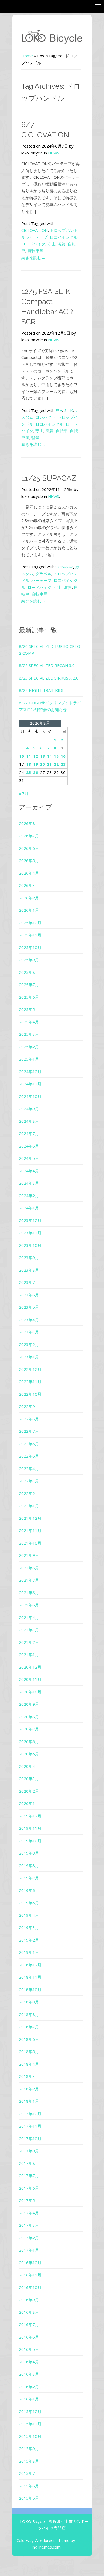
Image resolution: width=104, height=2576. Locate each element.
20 (42, 764)
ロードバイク (33, 244)
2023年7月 (29, 1282)
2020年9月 (29, 1704)
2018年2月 (29, 2089)
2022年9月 (29, 1406)
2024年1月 (29, 1208)
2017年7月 (29, 2176)
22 (56, 764)
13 (42, 756)
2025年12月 (30, 923)
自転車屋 (35, 251)
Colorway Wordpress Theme (43, 2540)
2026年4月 (29, 873)
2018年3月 (29, 2076)
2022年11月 (30, 1382)
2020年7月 (29, 1729)
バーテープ (37, 237)
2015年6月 (29, 2486)
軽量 (35, 438)
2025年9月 (29, 960)
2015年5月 (29, 2498)
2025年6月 (29, 997)
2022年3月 (29, 1481)
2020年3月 (29, 1779)
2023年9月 (29, 1257)
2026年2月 (29, 898)
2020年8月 (29, 1717)
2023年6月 (29, 1295)
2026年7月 (29, 836)
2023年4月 (29, 1320)
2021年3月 (29, 1630)
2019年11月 (30, 1828)
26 (35, 772)
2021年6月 (29, 1593)
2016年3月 (29, 2374)
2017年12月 (30, 2114)
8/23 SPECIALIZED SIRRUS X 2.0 (49, 678)
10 (22, 756)
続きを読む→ (33, 257)
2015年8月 (29, 2461)
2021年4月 (29, 1617)
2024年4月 (29, 1171)
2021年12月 (30, 1518)
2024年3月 (29, 1183)
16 (63, 756)
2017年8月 (29, 2163)
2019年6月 (29, 1890)
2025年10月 (30, 947)
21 (49, 764)
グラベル (43, 574)
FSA (59, 410)
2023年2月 (29, 1344)
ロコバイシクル (64, 237)
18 (29, 764)
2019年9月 (29, 1853)
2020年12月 (30, 1667)
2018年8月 (29, 2014)
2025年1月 (29, 1059)
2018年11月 (30, 1977)
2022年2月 (29, 1493)
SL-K (69, 410)
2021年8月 (29, 1568)
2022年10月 (30, 1394)
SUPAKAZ (64, 567)
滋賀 (62, 244)
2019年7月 (29, 1878)
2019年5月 (29, 1903)
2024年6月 (29, 1146)
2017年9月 (29, 2151)
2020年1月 (29, 1803)
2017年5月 (29, 2200)
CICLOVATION (35, 230)
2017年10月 (30, 2138)
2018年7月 (29, 2027)
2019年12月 (30, 1816)
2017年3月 (29, 2225)
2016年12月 (30, 2263)
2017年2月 (29, 2238)
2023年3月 (29, 1332)
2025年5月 (29, 1009)
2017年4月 (29, 2213)
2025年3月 (29, 1034)
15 (56, 756)
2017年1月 (29, 2250)
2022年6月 (29, 1444)
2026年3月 (29, 885)
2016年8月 (29, 2312)
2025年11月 (30, 935)
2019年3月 (29, 1927)
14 (49, 756)
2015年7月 (29, 2473)
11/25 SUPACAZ (49, 478)
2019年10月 (30, 1841)
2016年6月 (29, 2337)
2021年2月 (29, 1642)
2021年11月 (30, 1530)
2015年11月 (30, 2424)
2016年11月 (30, 2275)
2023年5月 (29, 1307)
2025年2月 (29, 1047)
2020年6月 (29, 1741)
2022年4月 (29, 1468)
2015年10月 (30, 2436)
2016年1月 (29, 2399)
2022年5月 (29, 1456)
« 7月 (24, 793)
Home (27, 56)
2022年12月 (30, 1369)
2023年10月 (30, 1245)
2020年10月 (30, 1692)
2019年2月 (29, 1940)
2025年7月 (29, 985)
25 (29, 772)
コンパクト (45, 417)
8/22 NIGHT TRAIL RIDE (42, 690)
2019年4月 (29, 1915)
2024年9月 (29, 1109)
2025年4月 (29, 1022)
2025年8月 (29, 972)
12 (35, 756)
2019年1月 (29, 1952)
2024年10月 (30, 1096)
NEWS (54, 153)
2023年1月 (29, 1357)
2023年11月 (30, 1233)
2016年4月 (29, 2362)
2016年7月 (29, 2324)
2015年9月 (29, 2448)
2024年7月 (29, 1133)
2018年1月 (29, 2101)
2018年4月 (29, 2064)
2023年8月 (29, 1270)
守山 (51, 244)
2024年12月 (30, 1071)
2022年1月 (29, 1506)
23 (63, 764)
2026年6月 (29, 848)
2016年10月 (30, 2287)
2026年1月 (29, 910)
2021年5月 (29, 1605)
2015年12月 (30, 2411)
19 (35, 764)
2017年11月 (30, 2126)
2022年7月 (29, 1431)
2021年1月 (29, 1654)
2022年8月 (29, 1419)
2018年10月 (30, 1990)
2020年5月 (29, 1754)
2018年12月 (30, 1965)
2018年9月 (29, 2002)
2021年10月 (30, 1543)
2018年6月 (29, 2039)
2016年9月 (29, 2300)
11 (29, 756)
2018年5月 (29, 2051)
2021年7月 (29, 1580)
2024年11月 (30, 1084)
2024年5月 (29, 1158)
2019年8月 (29, 1865)
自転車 (62, 431)
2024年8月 (29, 1121)
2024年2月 (29, 1196)
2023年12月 (30, 1220)
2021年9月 (29, 1555)
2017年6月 (29, 2188)
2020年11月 (30, 1679)
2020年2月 (29, 1791)
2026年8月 (29, 823)
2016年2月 (29, 2387)
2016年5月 (29, 2349)
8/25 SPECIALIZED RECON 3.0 (47, 665)
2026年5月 (29, 860)
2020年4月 (29, 1766)
